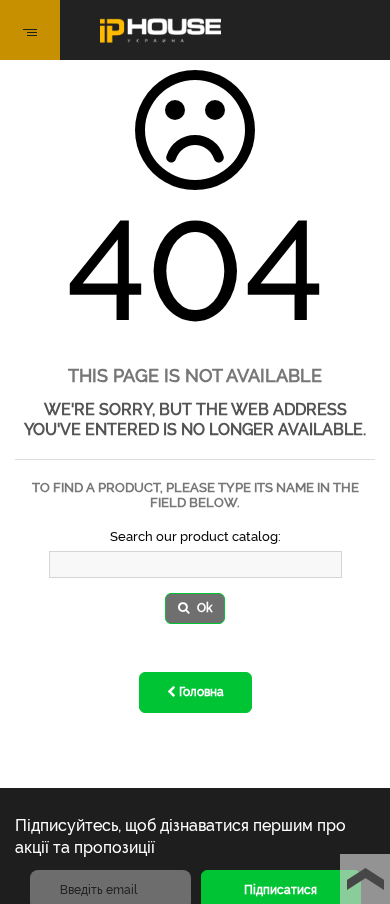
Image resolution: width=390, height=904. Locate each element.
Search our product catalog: (195, 536)
